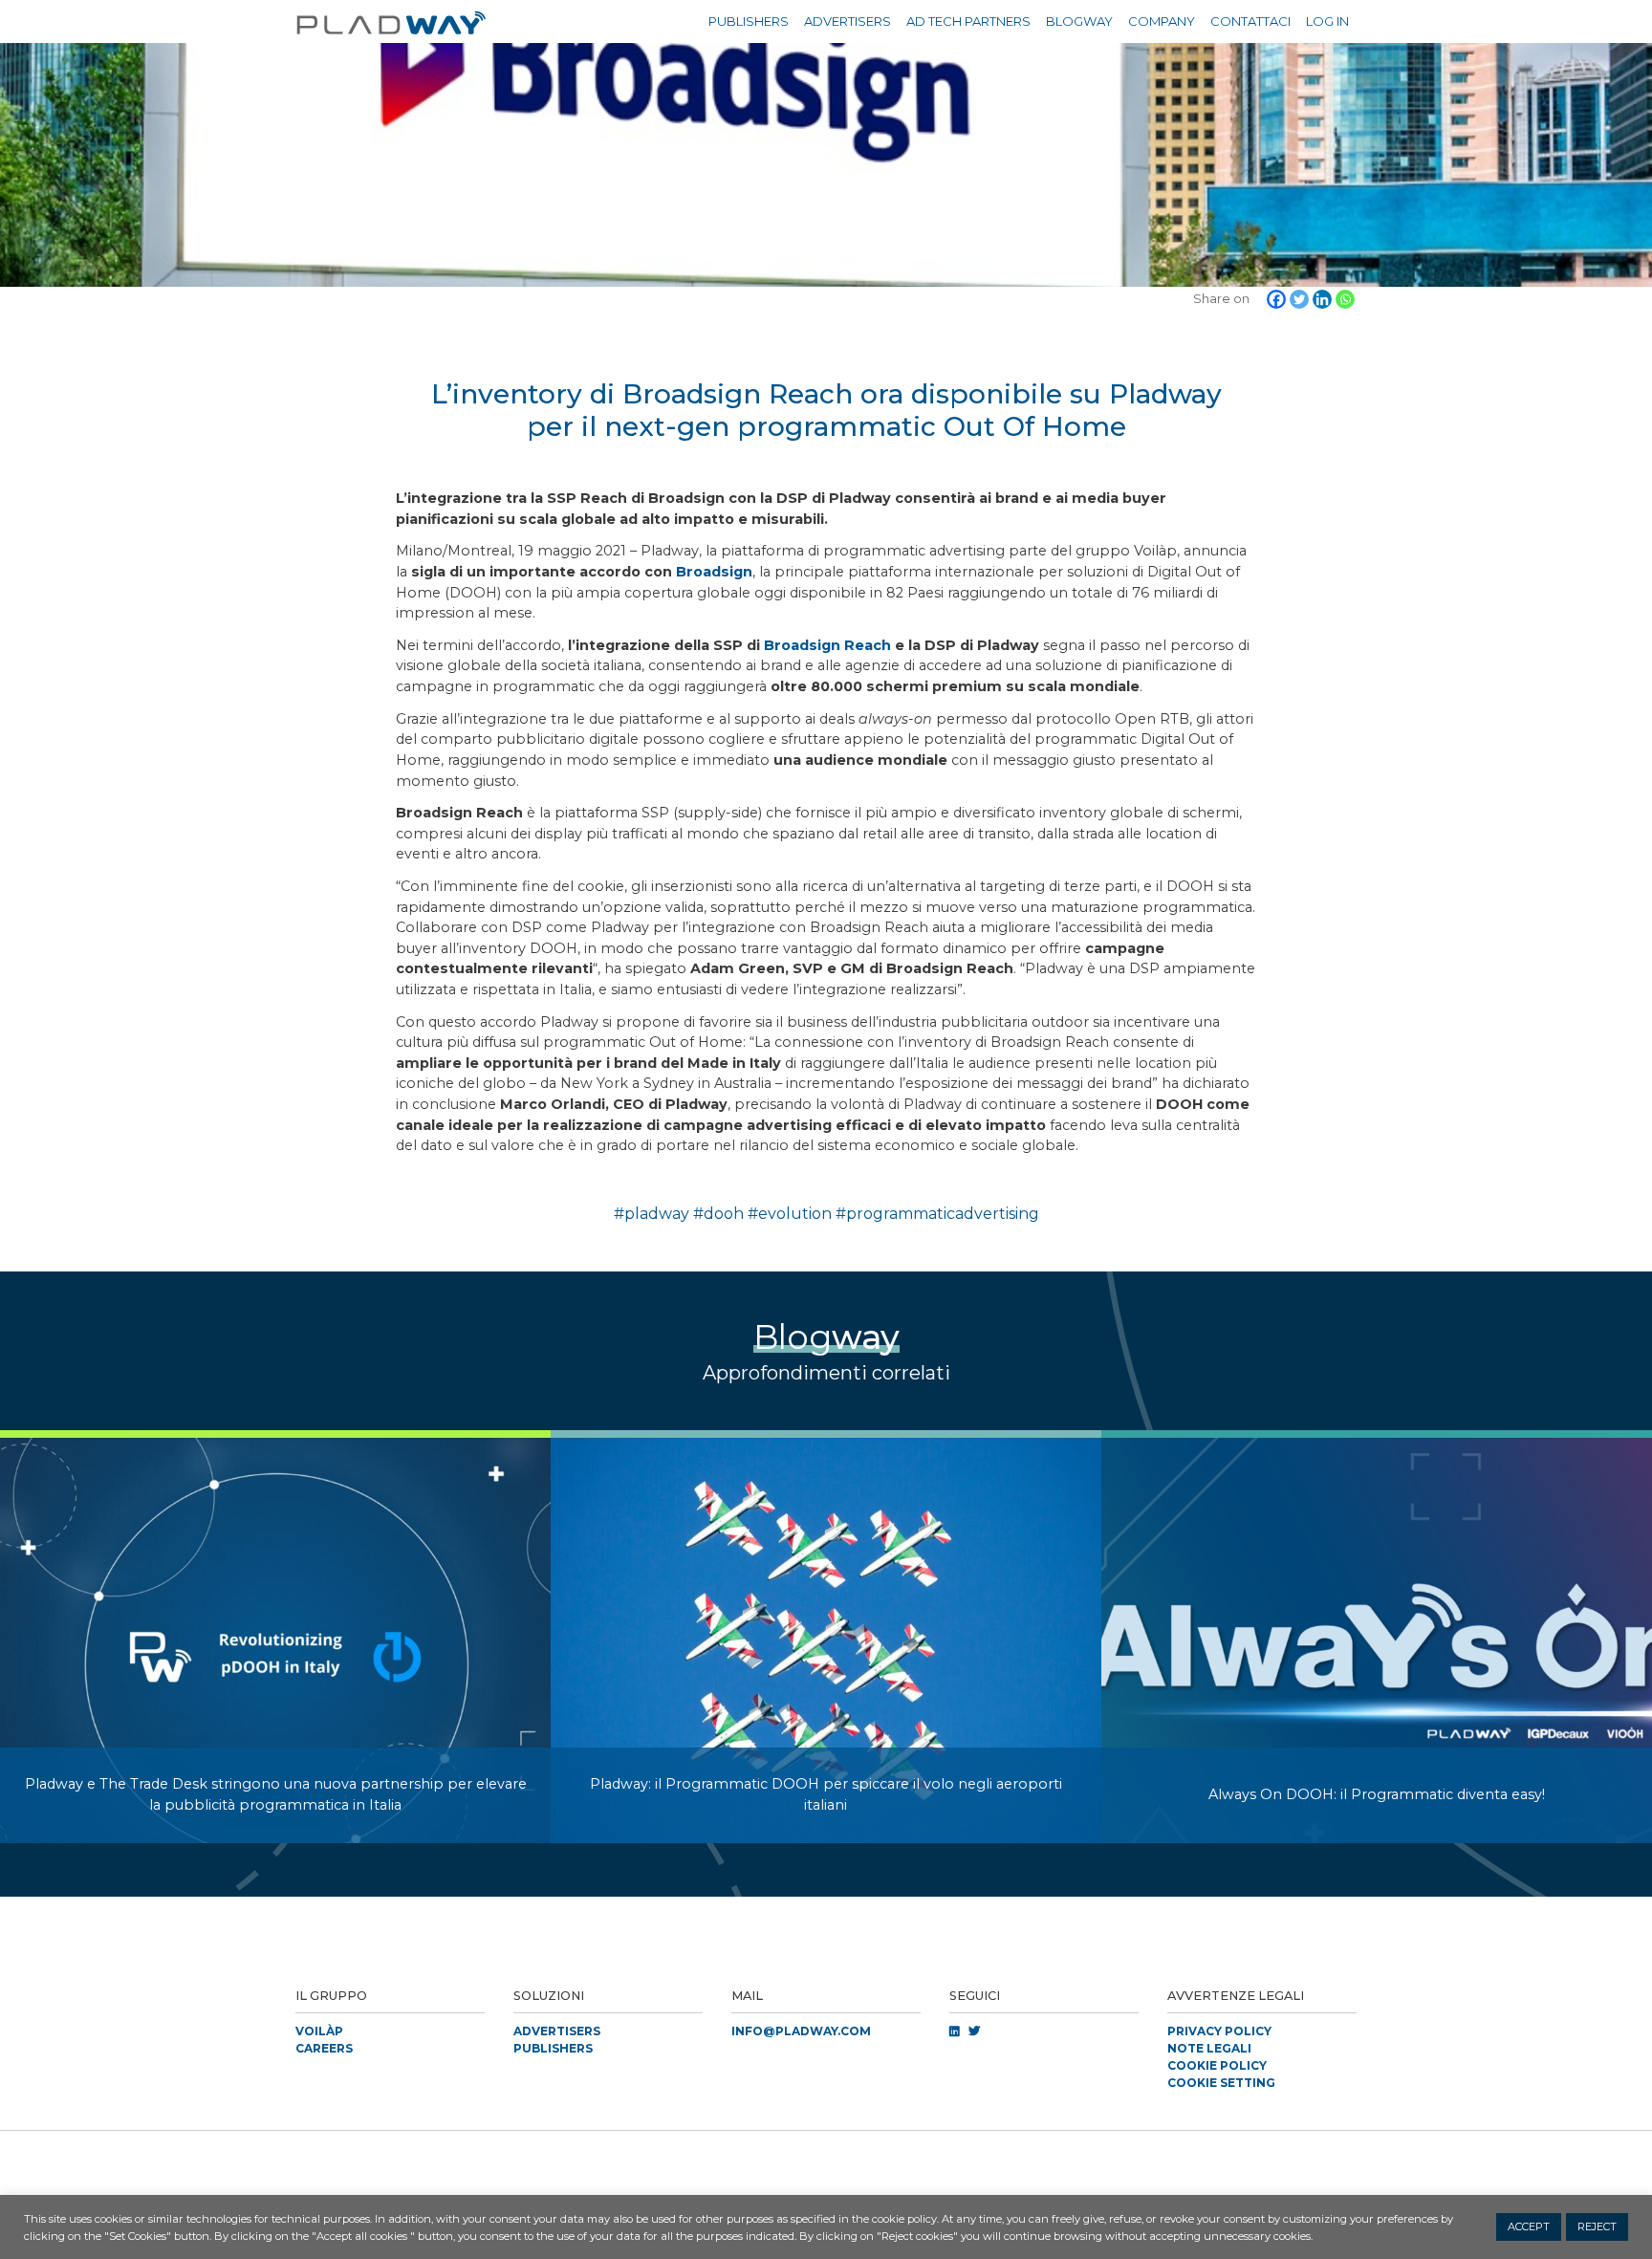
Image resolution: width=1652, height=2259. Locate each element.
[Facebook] (1276, 299)
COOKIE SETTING (1221, 2083)
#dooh (718, 1214)
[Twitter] (1299, 299)
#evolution (790, 1214)
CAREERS (324, 2048)
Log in (1327, 21)
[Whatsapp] (1345, 299)
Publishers (749, 21)
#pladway (652, 1214)
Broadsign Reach (827, 645)
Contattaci (1250, 21)
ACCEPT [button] (1529, 2226)
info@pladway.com (801, 2031)
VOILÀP (319, 2031)
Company (1162, 21)
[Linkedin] (1322, 299)
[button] (826, 2154)
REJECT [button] (1597, 2226)
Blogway (1079, 21)
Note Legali (1209, 2048)
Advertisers (848, 21)
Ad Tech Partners (968, 21)
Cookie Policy (1217, 2065)
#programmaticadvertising (937, 1214)
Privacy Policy (1219, 2031)
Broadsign (714, 572)
